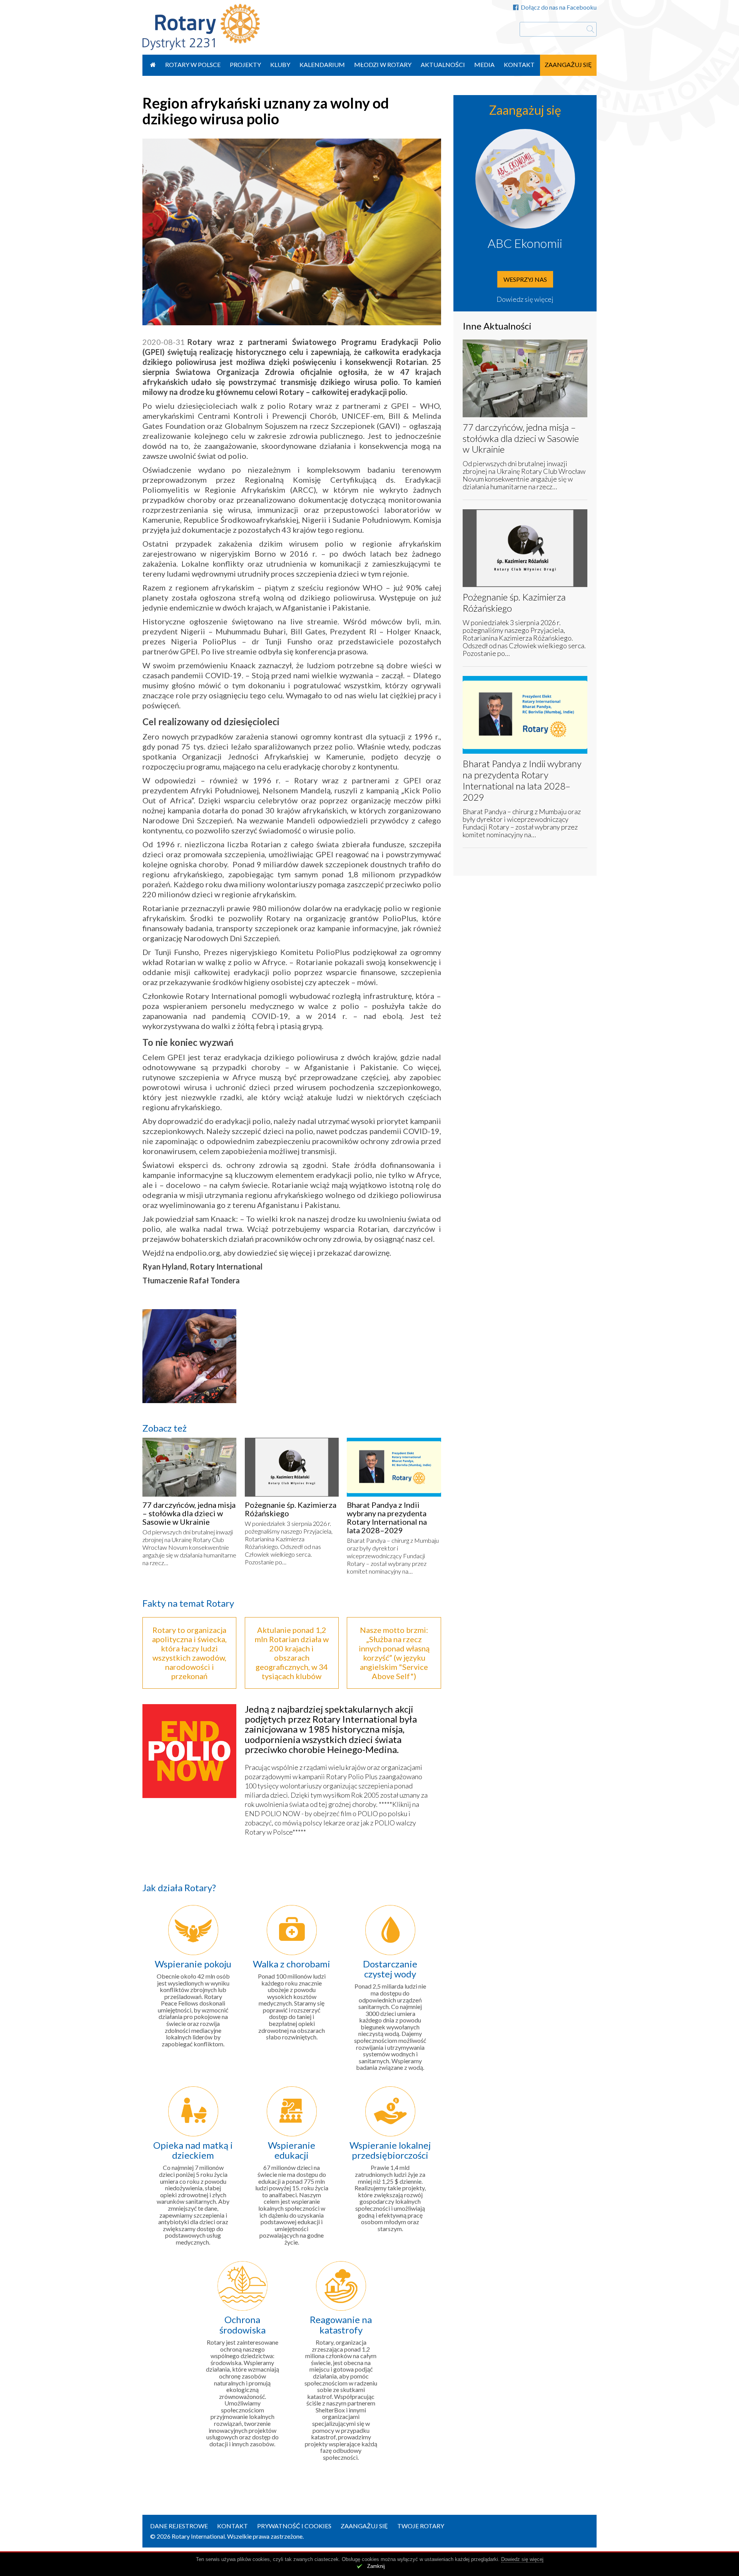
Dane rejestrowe (179, 2526)
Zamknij (376, 2566)
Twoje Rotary (421, 2526)
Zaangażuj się (568, 64)
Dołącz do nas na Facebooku (559, 7)
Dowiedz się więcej (525, 299)
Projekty (245, 64)
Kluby (280, 64)
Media (484, 64)
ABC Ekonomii (525, 243)
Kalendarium (322, 64)
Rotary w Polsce (193, 64)
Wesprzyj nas (525, 279)
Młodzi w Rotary (383, 64)
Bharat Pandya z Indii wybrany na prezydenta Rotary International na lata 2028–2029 (387, 1517)
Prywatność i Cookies (294, 2526)
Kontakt (519, 64)
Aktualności (443, 64)
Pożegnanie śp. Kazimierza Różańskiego (291, 1509)
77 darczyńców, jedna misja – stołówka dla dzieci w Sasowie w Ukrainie (189, 1513)
